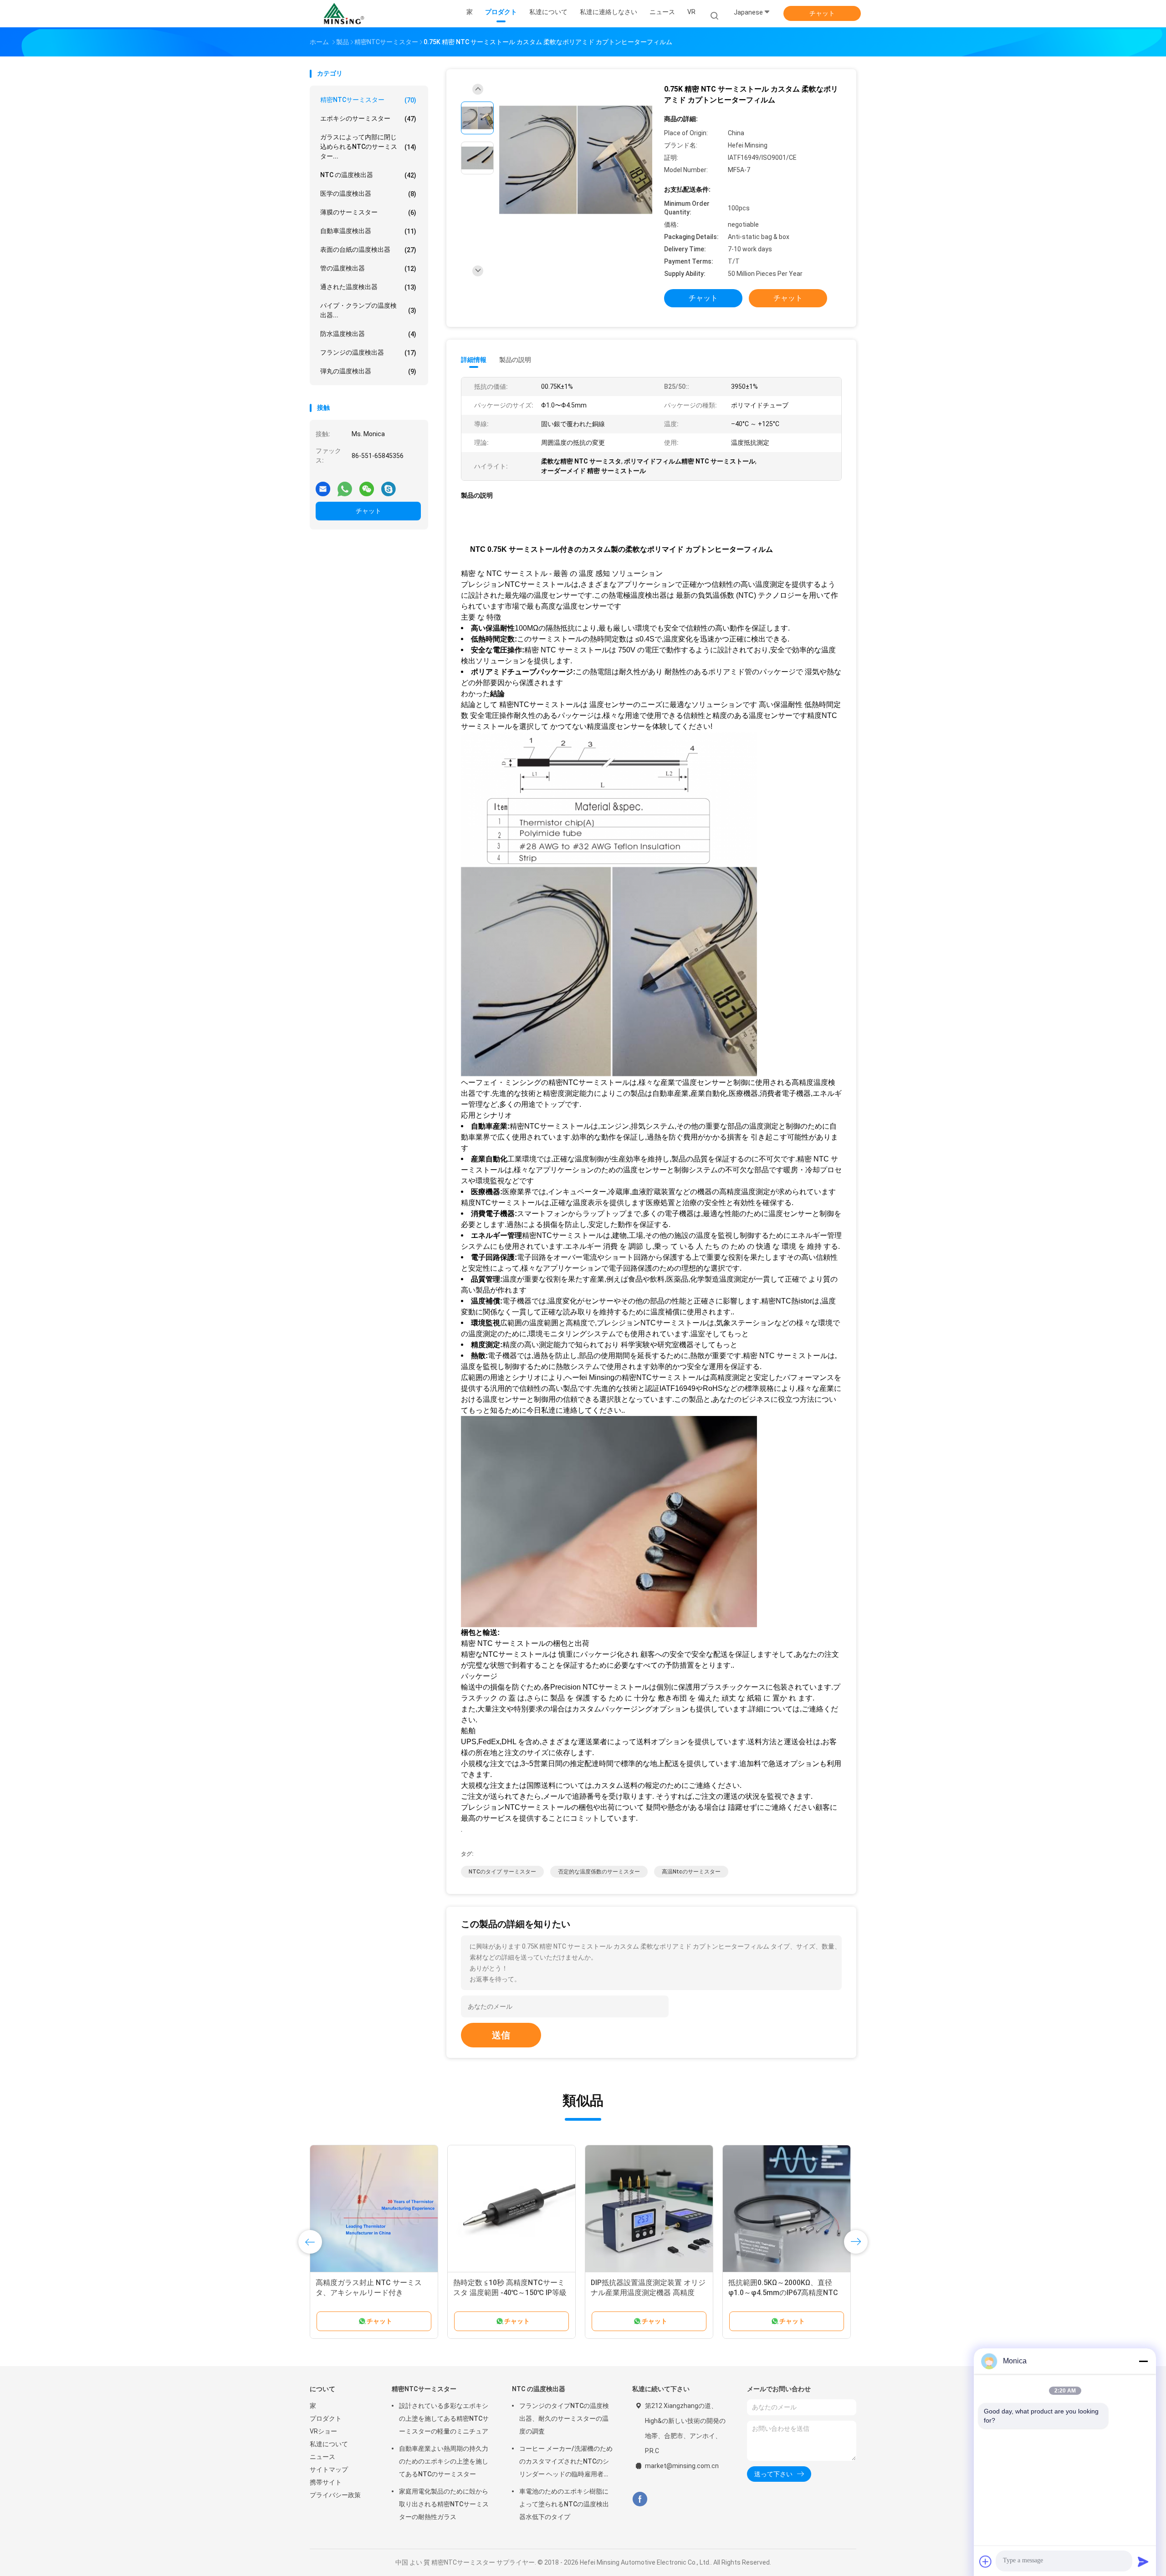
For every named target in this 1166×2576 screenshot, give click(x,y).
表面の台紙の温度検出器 (368, 250)
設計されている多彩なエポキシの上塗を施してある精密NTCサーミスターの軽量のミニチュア (444, 2418)
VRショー (323, 2431)
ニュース (322, 2457)
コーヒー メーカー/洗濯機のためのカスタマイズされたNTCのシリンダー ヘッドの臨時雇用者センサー (566, 2463)
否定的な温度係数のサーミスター (599, 1872)
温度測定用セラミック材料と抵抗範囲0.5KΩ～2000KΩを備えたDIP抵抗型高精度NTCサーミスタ (511, 2293)
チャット (822, 13)
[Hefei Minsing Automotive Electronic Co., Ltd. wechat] (367, 485)
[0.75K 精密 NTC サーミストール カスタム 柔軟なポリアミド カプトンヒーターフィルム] (576, 160)
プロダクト (326, 2418)
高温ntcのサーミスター (691, 1872)
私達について (329, 2444)
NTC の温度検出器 (368, 175)
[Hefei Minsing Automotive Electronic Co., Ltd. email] (323, 485)
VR (691, 12)
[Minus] (1143, 2361)
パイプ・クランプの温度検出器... (368, 310)
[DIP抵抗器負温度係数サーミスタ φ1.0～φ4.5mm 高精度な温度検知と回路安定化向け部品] (649, 2209)
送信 (501, 2035)
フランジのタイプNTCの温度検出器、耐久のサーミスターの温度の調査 (564, 2418)
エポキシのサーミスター (368, 119)
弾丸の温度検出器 (368, 371)
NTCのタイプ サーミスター (502, 1872)
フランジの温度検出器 (368, 353)
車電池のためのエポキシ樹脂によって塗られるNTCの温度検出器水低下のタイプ (564, 2504)
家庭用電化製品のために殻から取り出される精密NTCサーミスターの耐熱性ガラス (444, 2504)
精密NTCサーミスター (368, 100)
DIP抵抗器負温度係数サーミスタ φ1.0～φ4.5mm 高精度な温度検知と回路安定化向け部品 (646, 2293)
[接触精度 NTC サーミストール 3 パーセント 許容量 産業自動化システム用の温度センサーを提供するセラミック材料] (787, 2209)
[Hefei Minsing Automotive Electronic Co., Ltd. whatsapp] (345, 485)
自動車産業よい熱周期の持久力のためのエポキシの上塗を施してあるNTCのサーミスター (444, 2461)
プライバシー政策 (335, 2495)
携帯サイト (326, 2482)
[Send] (1143, 2561)
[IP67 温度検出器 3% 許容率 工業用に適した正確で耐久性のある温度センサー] (374, 2209)
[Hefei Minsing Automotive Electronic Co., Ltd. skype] (389, 485)
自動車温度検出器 (368, 231)
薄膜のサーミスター (368, 212)
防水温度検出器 (368, 334)
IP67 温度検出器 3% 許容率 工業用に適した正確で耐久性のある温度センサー (374, 2293)
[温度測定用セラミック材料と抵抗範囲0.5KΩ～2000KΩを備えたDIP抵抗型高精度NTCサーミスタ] (511, 2209)
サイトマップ (329, 2469)
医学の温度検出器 (368, 194)
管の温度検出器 (368, 268)
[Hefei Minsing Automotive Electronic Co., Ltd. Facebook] (640, 2499)
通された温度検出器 (368, 287)
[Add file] (986, 2561)
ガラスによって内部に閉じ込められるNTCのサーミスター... (368, 147)
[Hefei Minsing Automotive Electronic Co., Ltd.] (345, 14)
